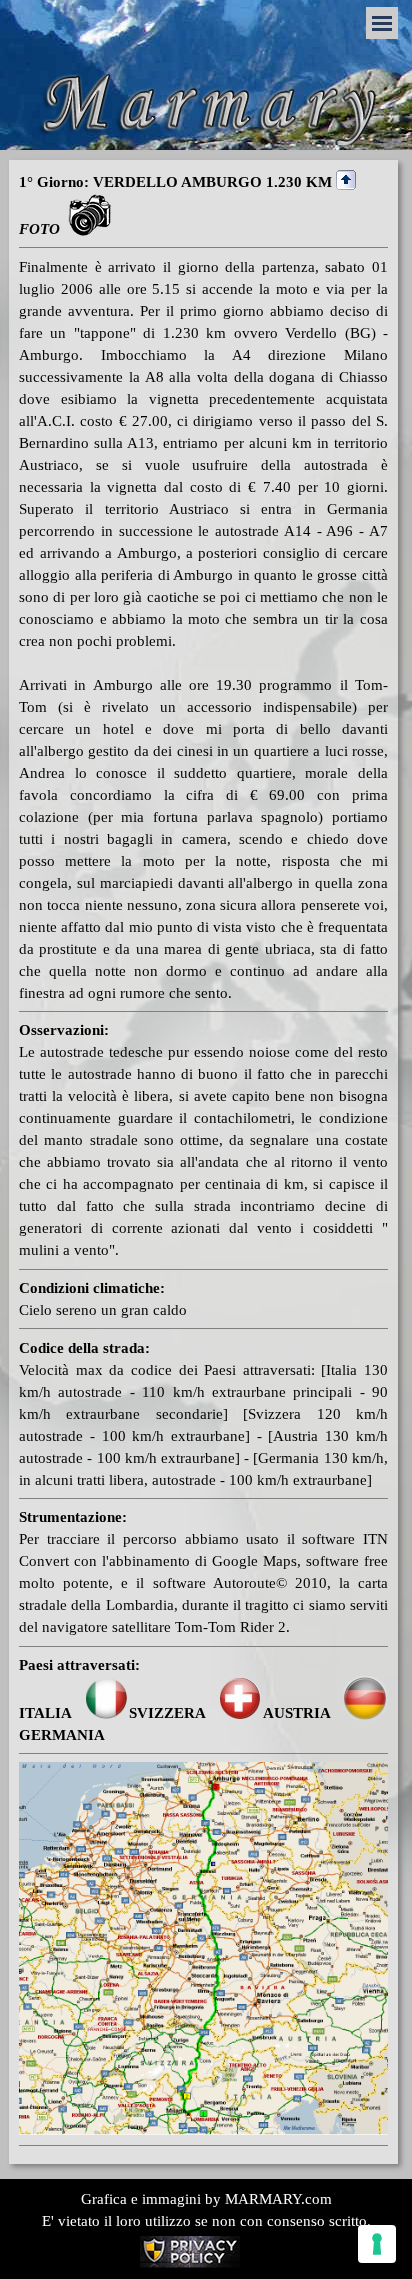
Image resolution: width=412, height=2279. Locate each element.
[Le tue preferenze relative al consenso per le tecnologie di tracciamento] (377, 2244)
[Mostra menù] (382, 23)
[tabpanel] (203, 1158)
